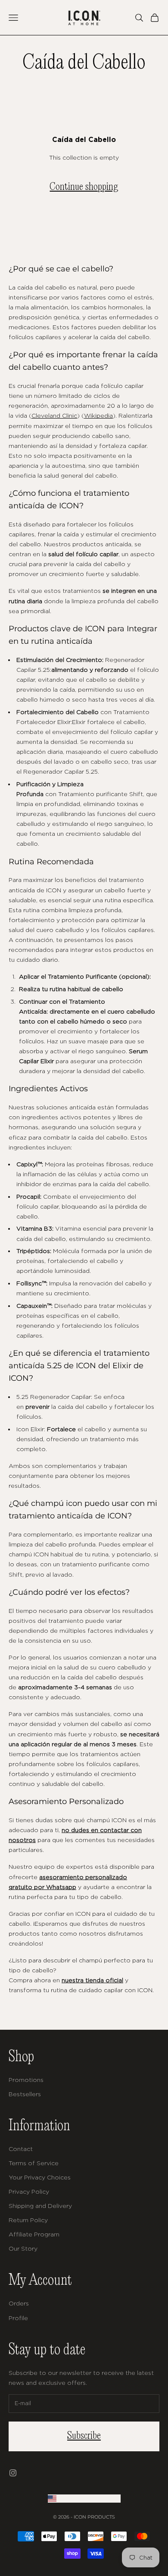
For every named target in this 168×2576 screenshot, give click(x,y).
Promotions (26, 2080)
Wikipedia (98, 415)
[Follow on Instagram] (13, 2473)
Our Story (23, 2248)
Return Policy (28, 2220)
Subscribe (84, 2436)
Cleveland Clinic (54, 415)
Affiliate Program (34, 2234)
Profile (18, 2318)
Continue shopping (84, 187)
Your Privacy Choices (40, 2177)
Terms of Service (34, 2163)
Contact (21, 2149)
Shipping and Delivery (40, 2206)
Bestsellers (25, 2094)
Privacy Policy (29, 2191)
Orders (19, 2303)
